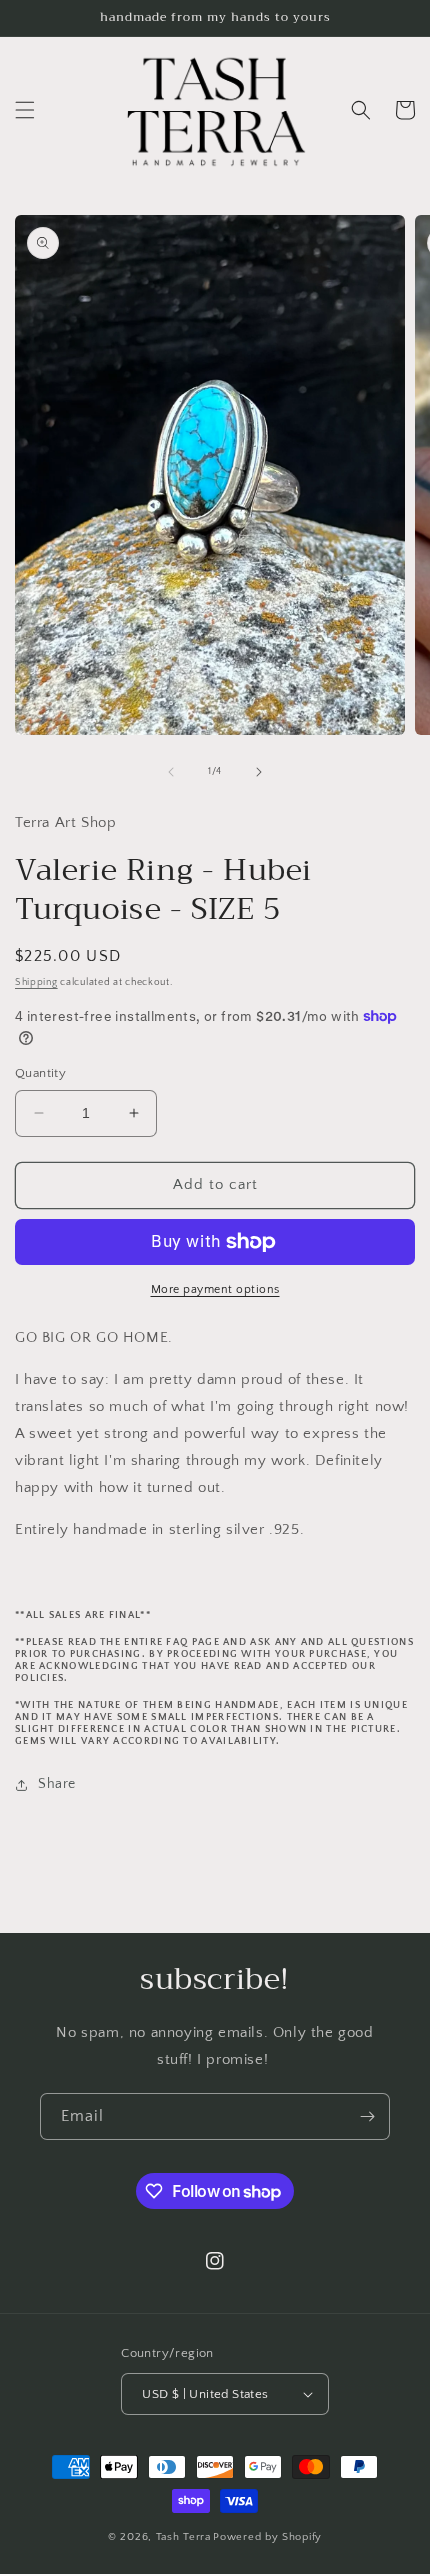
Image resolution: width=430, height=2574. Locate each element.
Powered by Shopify (267, 2537)
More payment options (215, 1289)
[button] (25, 110)
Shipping (36, 982)
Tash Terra (183, 2537)
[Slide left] (171, 772)
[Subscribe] (367, 2116)
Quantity (40, 1073)
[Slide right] (259, 772)
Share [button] (57, 1784)
